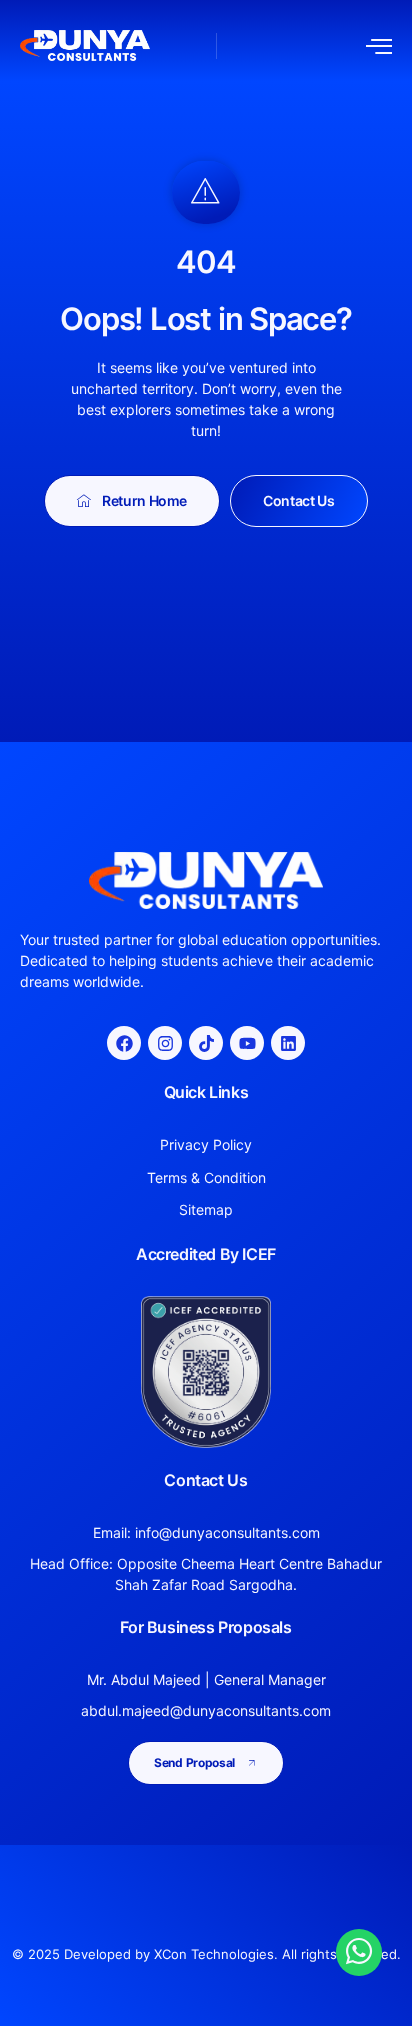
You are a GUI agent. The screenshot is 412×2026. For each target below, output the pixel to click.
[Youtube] (247, 1043)
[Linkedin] (288, 1043)
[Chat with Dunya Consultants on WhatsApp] (359, 1951)
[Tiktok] (206, 1043)
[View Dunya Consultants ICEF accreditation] (206, 1372)
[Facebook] (124, 1043)
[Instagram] (165, 1043)
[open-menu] (379, 46)
